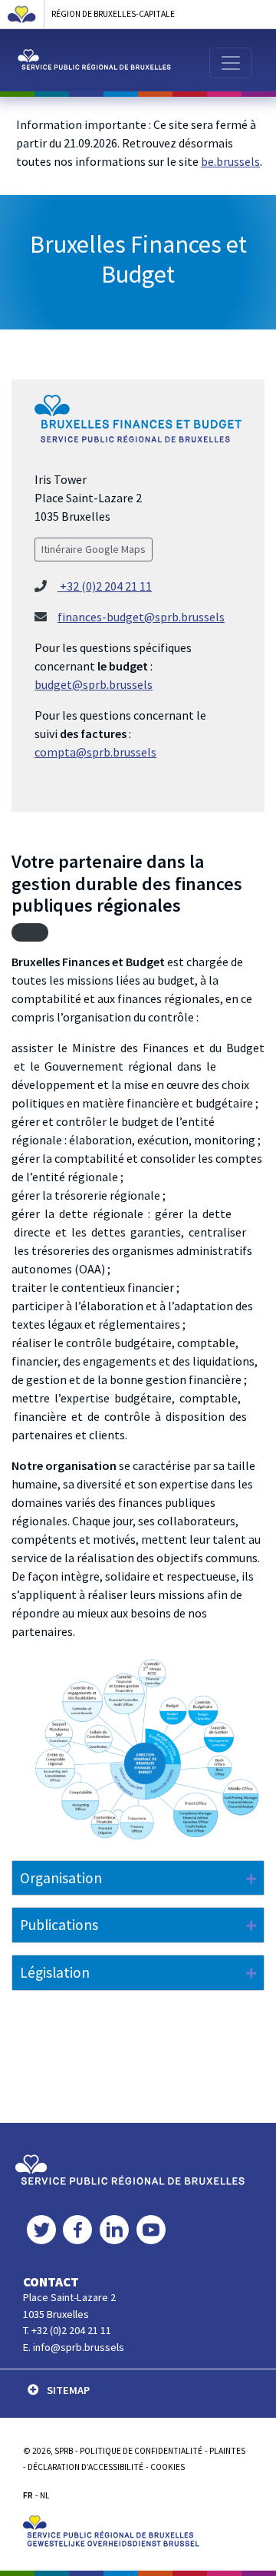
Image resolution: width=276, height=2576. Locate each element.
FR (28, 2495)
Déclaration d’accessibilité (85, 2467)
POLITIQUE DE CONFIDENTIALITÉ (141, 2451)
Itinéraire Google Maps (94, 549)
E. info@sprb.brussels (74, 2347)
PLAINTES (227, 2451)
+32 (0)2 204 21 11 (105, 586)
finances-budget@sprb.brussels (141, 617)
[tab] (138, 1878)
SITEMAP (68, 2390)
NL (45, 2495)
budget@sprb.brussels (94, 684)
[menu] (231, 63)
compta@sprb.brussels (95, 752)
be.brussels (230, 161)
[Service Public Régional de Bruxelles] (130, 2168)
